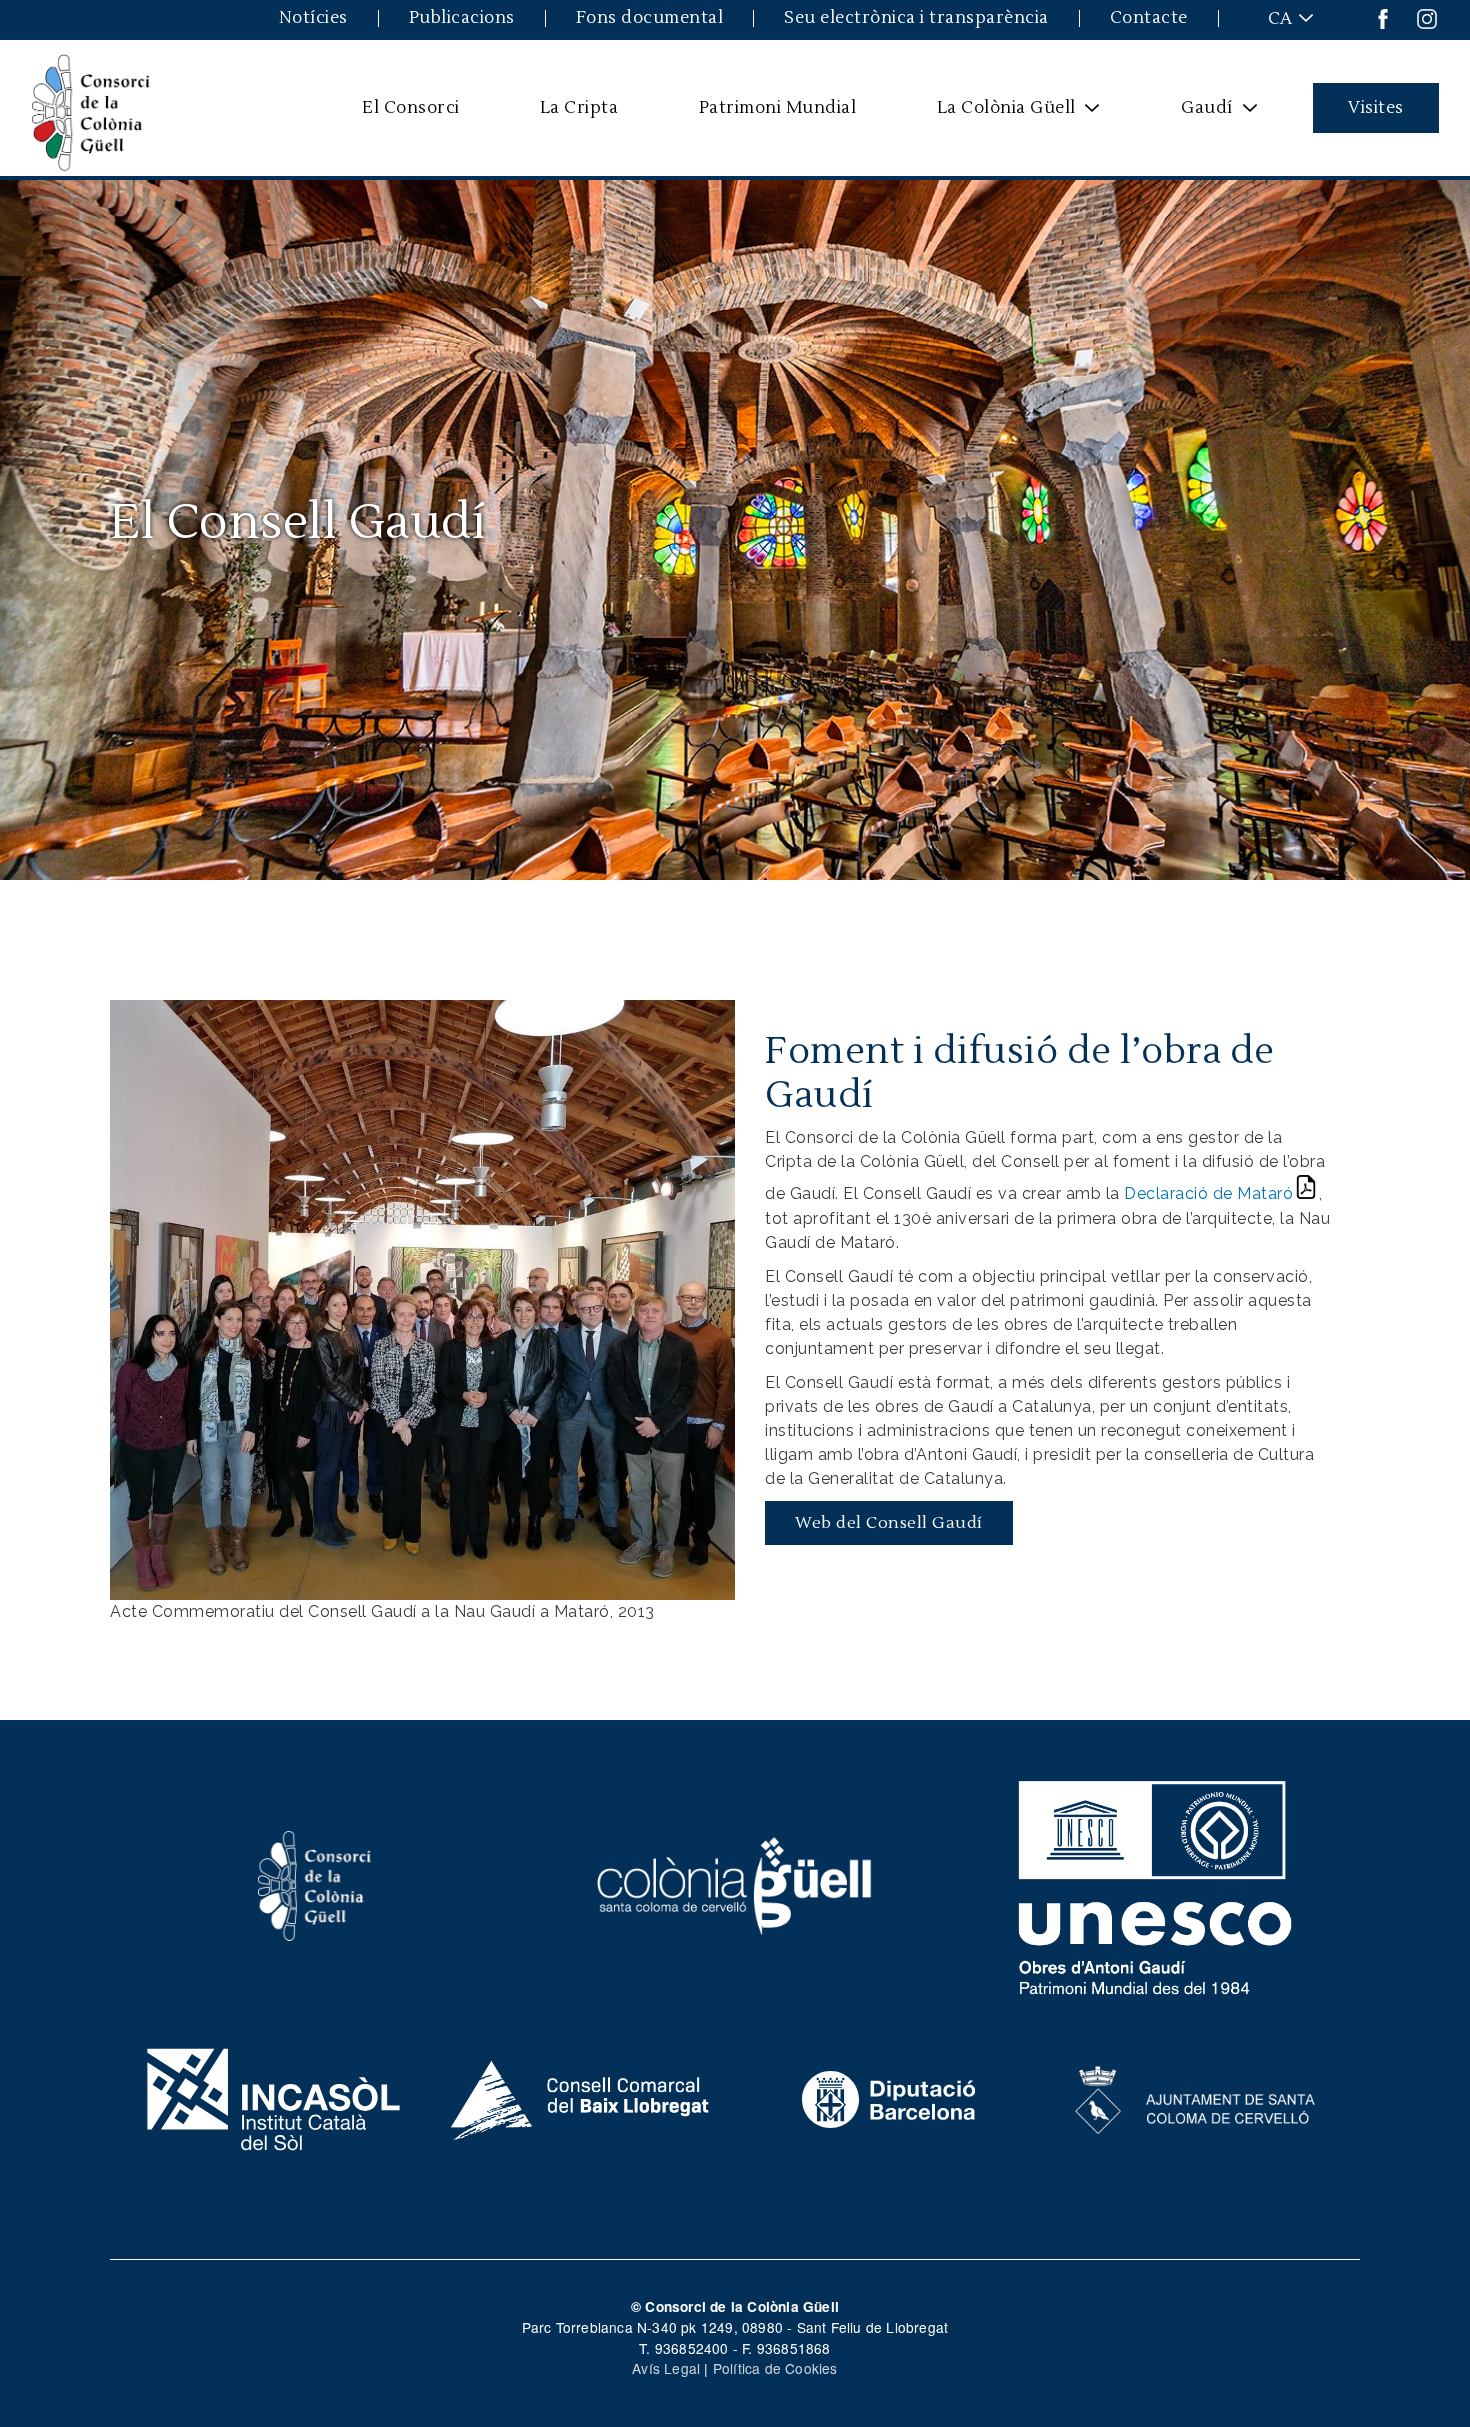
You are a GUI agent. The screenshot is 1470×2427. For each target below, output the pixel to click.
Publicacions (462, 18)
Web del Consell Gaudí (889, 1523)
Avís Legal (666, 2368)
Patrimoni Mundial (778, 107)
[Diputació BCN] (889, 2097)
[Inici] (91, 108)
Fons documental (650, 18)
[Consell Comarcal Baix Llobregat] (581, 2097)
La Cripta (579, 107)
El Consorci (411, 107)
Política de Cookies (775, 2368)
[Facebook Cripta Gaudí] (1383, 17)
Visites (1376, 107)
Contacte (1149, 18)
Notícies (313, 18)
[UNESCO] (1155, 1883)
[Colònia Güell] (735, 1883)
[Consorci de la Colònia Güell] (315, 1883)
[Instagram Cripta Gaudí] (1427, 17)
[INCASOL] (273, 2097)
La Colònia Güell (993, 115)
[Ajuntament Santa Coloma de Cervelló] (1196, 2097)
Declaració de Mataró (1208, 1193)
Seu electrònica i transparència (916, 18)
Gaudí (1194, 115)
